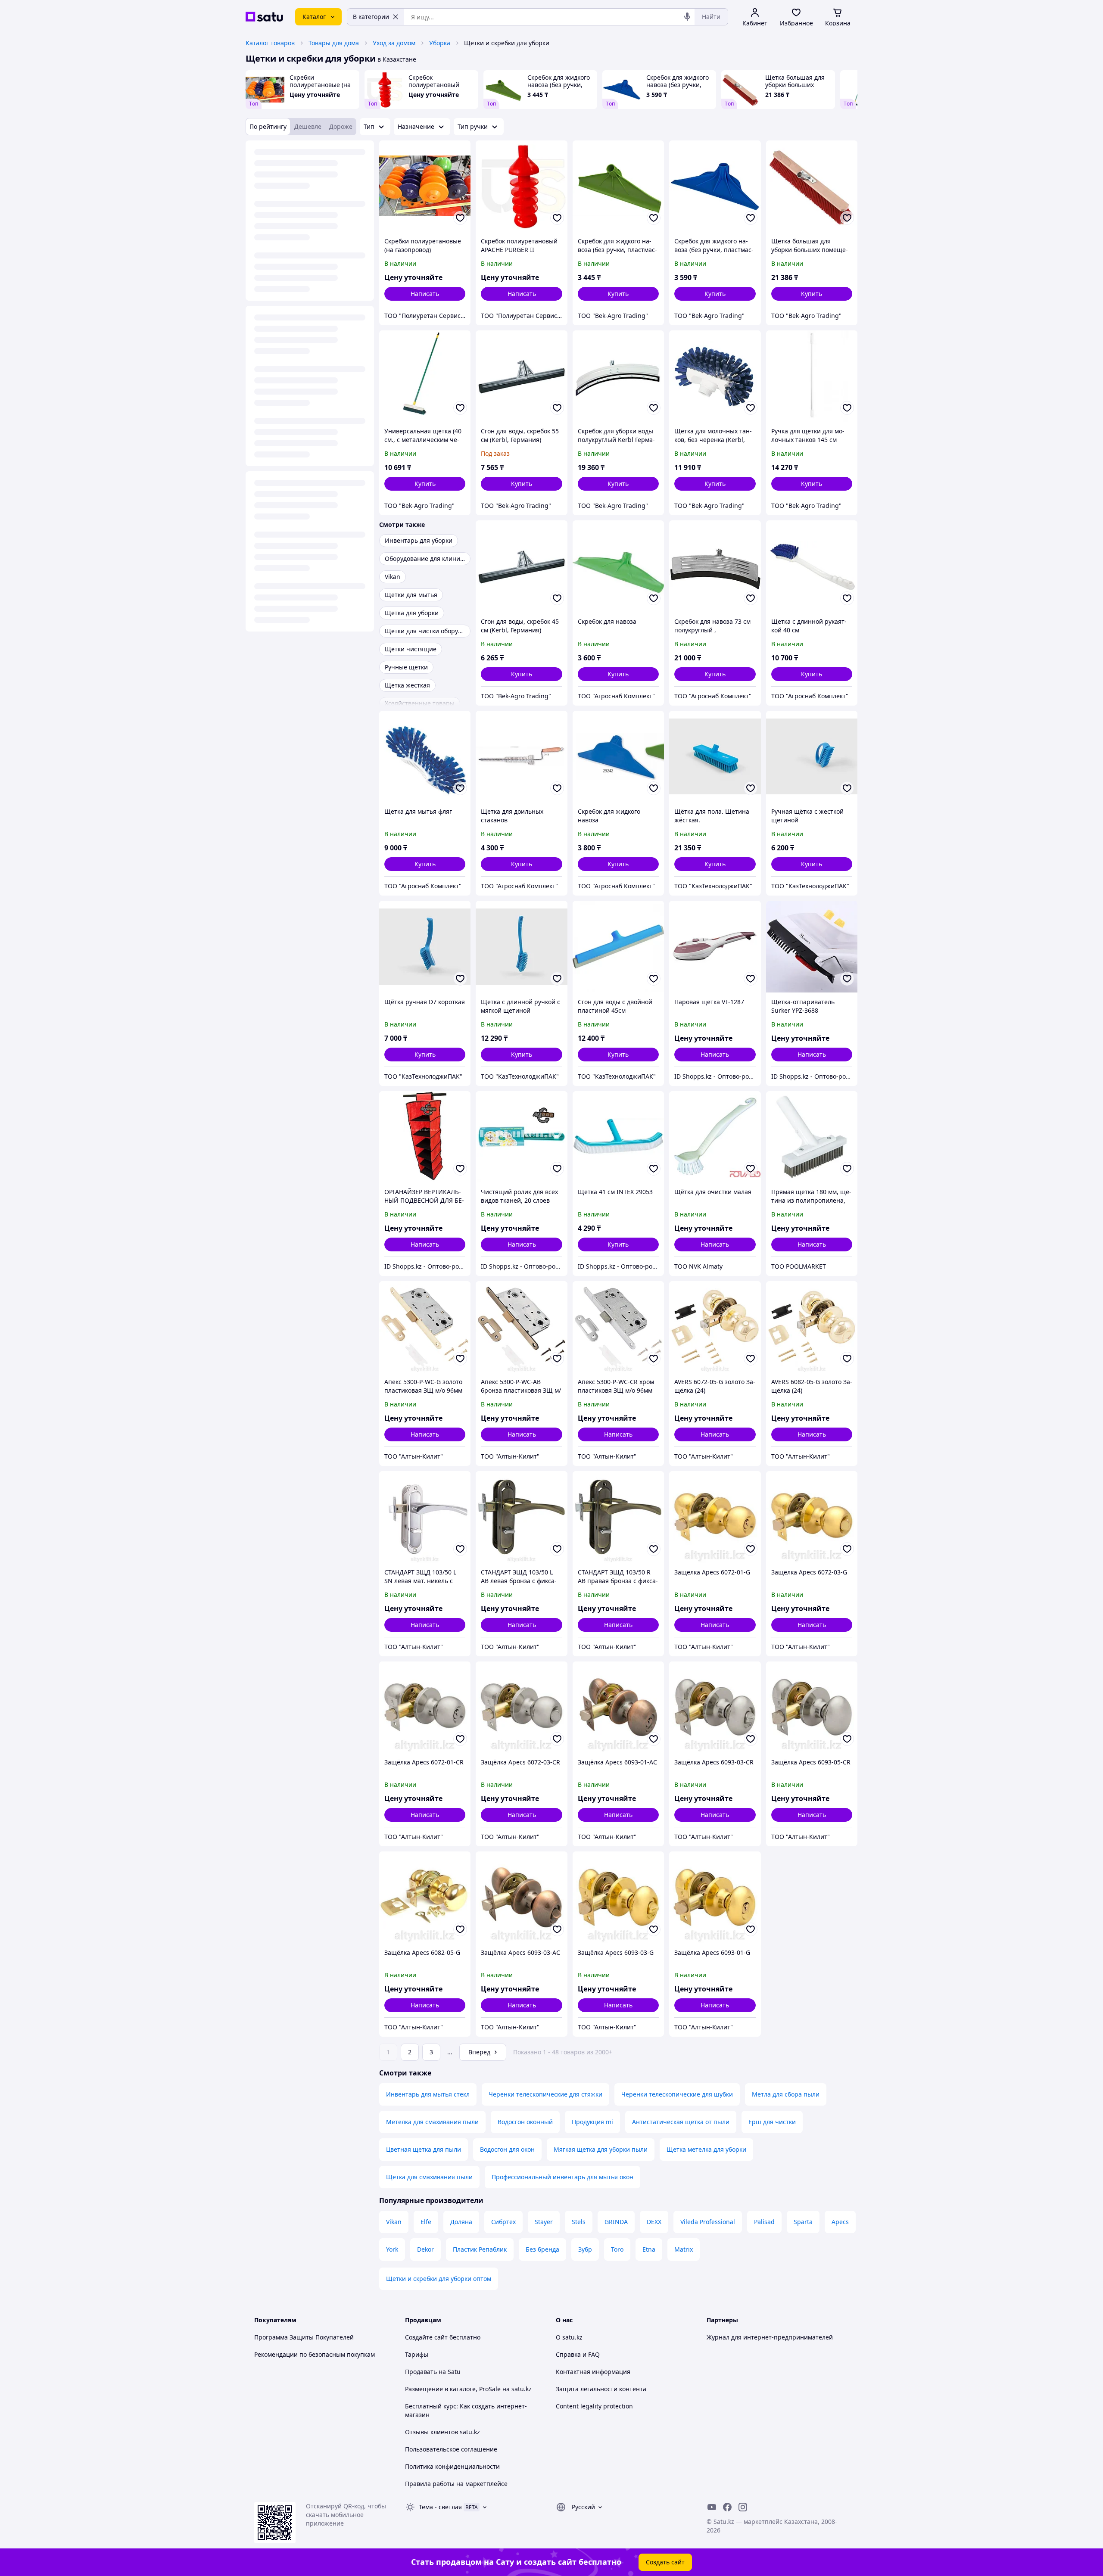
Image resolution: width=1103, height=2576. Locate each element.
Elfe (426, 2222)
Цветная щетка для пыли (424, 2149)
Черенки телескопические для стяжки (545, 2094)
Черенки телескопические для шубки (677, 2094)
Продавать (421, 2372)
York (392, 2249)
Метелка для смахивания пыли (432, 2122)
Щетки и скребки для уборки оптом (439, 2279)
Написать (425, 294)
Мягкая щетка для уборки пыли (601, 2149)
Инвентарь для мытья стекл (428, 2094)
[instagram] (743, 2507)
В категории (371, 17)
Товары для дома (334, 43)
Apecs (840, 2222)
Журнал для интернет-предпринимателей (770, 2337)
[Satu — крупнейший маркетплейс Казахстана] (264, 17)
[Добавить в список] (460, 218)
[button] (618, 294)
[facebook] (727, 2507)
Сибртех (503, 2222)
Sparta (803, 2222)
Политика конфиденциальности (452, 2466)
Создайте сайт (426, 2337)
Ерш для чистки (772, 2122)
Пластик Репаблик (480, 2249)
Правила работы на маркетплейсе (456, 2484)
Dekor (425, 2249)
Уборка (440, 43)
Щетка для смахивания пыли (429, 2177)
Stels (579, 2222)
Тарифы (417, 2354)
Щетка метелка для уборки (706, 2149)
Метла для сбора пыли (786, 2094)
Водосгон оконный (525, 2122)
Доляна (461, 2222)
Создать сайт (665, 2562)
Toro (617, 2249)
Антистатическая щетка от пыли (681, 2122)
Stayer (544, 2222)
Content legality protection (594, 2406)
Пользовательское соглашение (451, 2449)
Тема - (440, 2507)
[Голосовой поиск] (687, 17)
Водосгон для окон (507, 2149)
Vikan (394, 2222)
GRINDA (616, 2222)
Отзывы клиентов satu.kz (442, 2432)
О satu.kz (569, 2337)
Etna (649, 2249)
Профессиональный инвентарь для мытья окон (562, 2177)
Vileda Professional (708, 2222)
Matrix (684, 2249)
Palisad (764, 2222)
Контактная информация (593, 2372)
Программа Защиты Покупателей (304, 2337)
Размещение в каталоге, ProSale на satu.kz (468, 2389)
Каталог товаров (270, 43)
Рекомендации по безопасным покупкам (315, 2354)
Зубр (585, 2249)
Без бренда (542, 2249)
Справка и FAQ (578, 2354)
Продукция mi (592, 2122)
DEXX (654, 2222)
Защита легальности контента (601, 2389)
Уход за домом (394, 43)
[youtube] (712, 2507)
